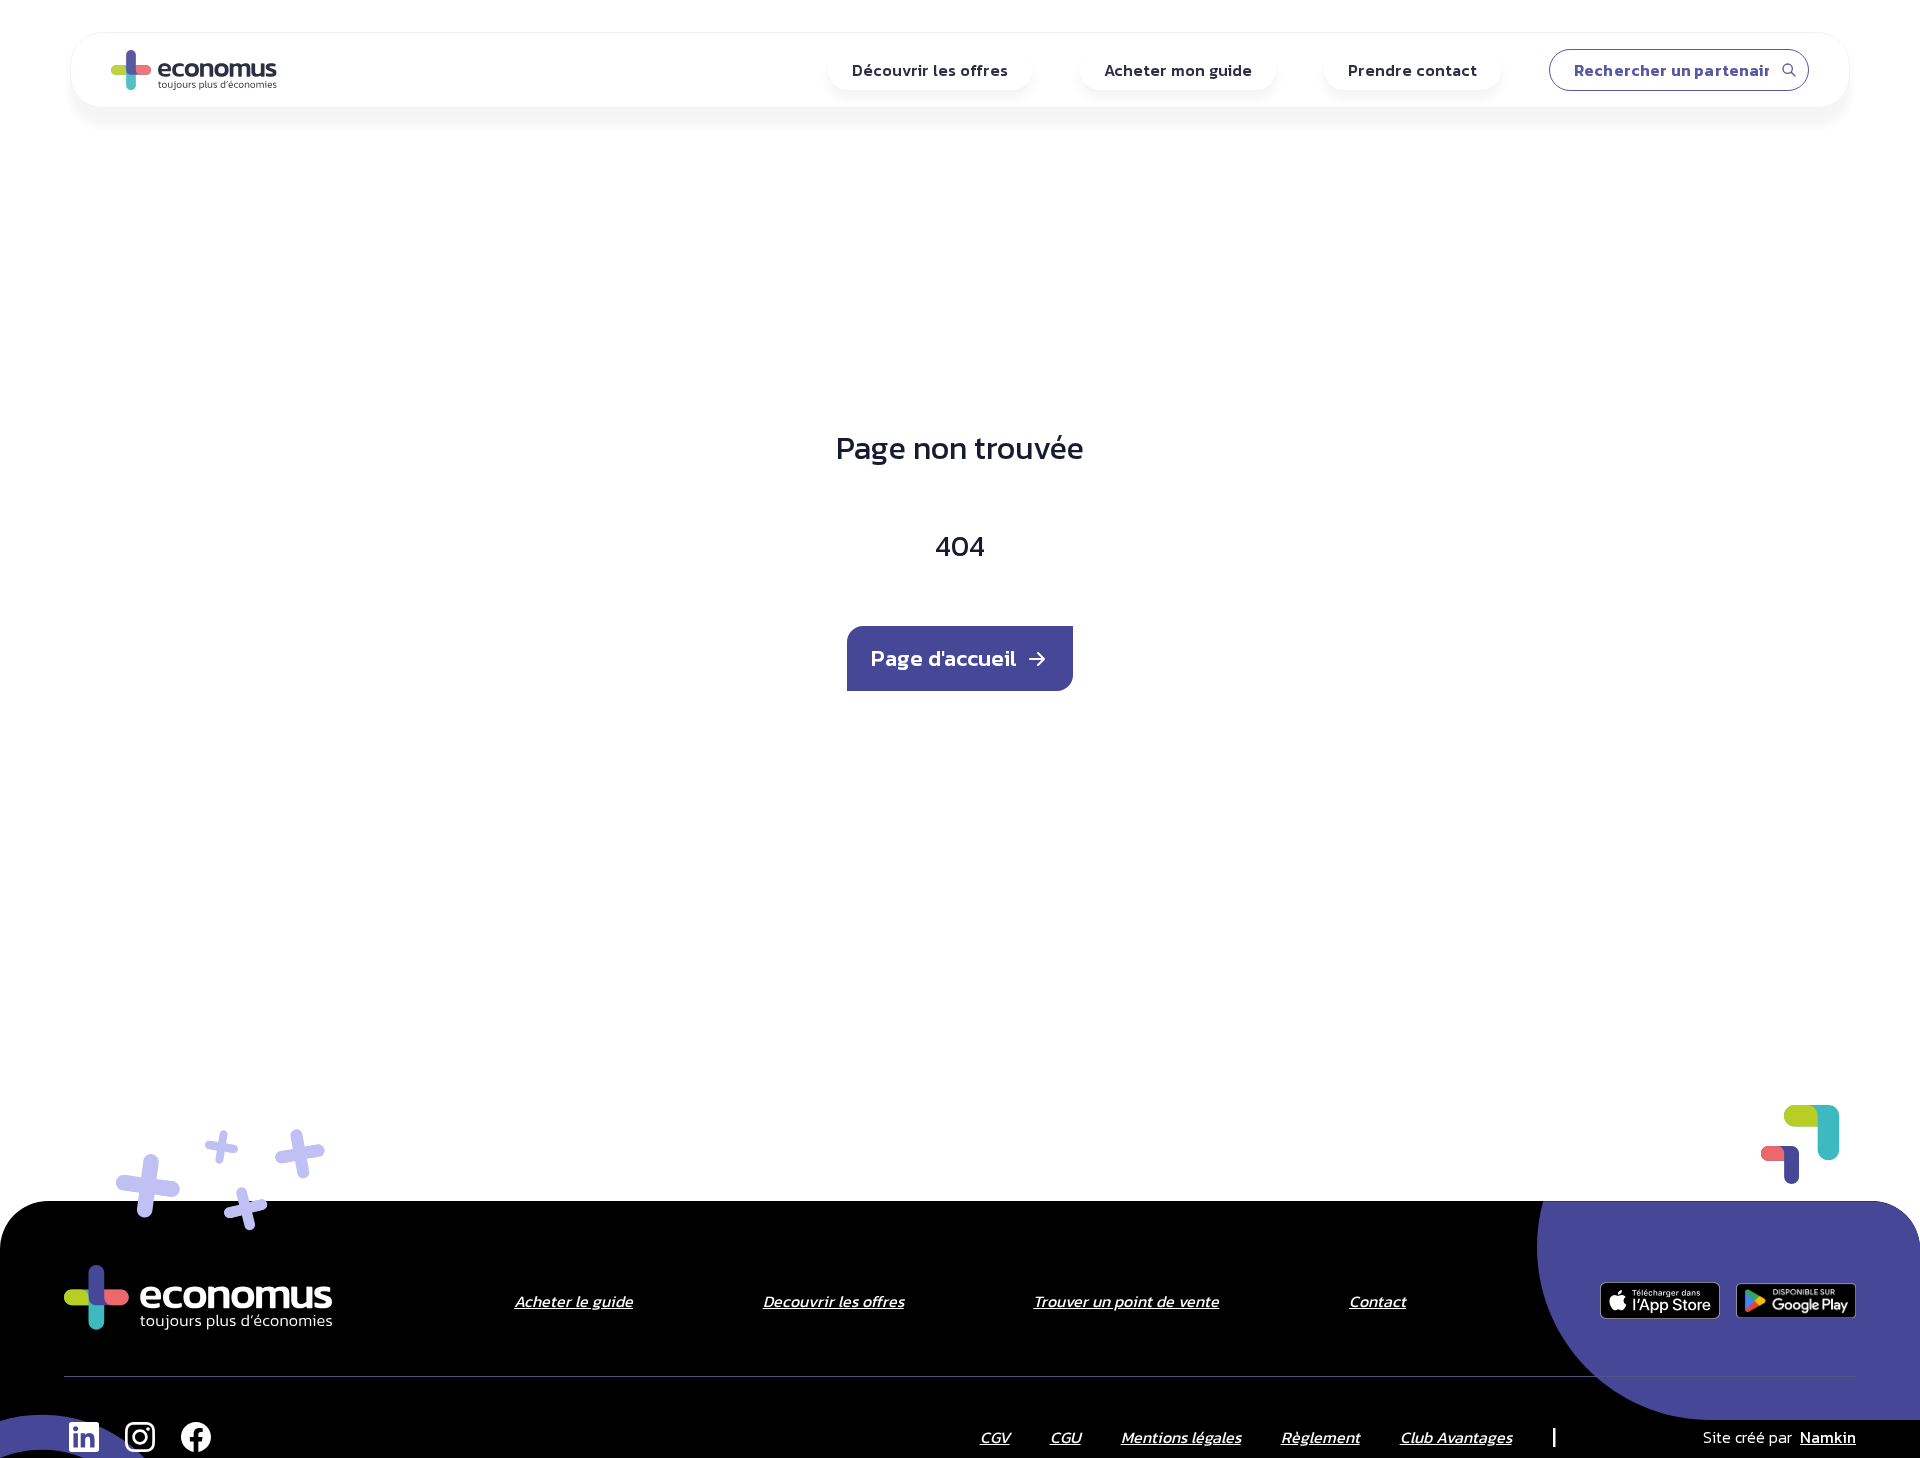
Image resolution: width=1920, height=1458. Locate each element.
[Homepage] (194, 70)
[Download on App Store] (1660, 1301)
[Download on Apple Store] (1796, 1301)
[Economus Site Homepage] (198, 1297)
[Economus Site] (84, 1437)
